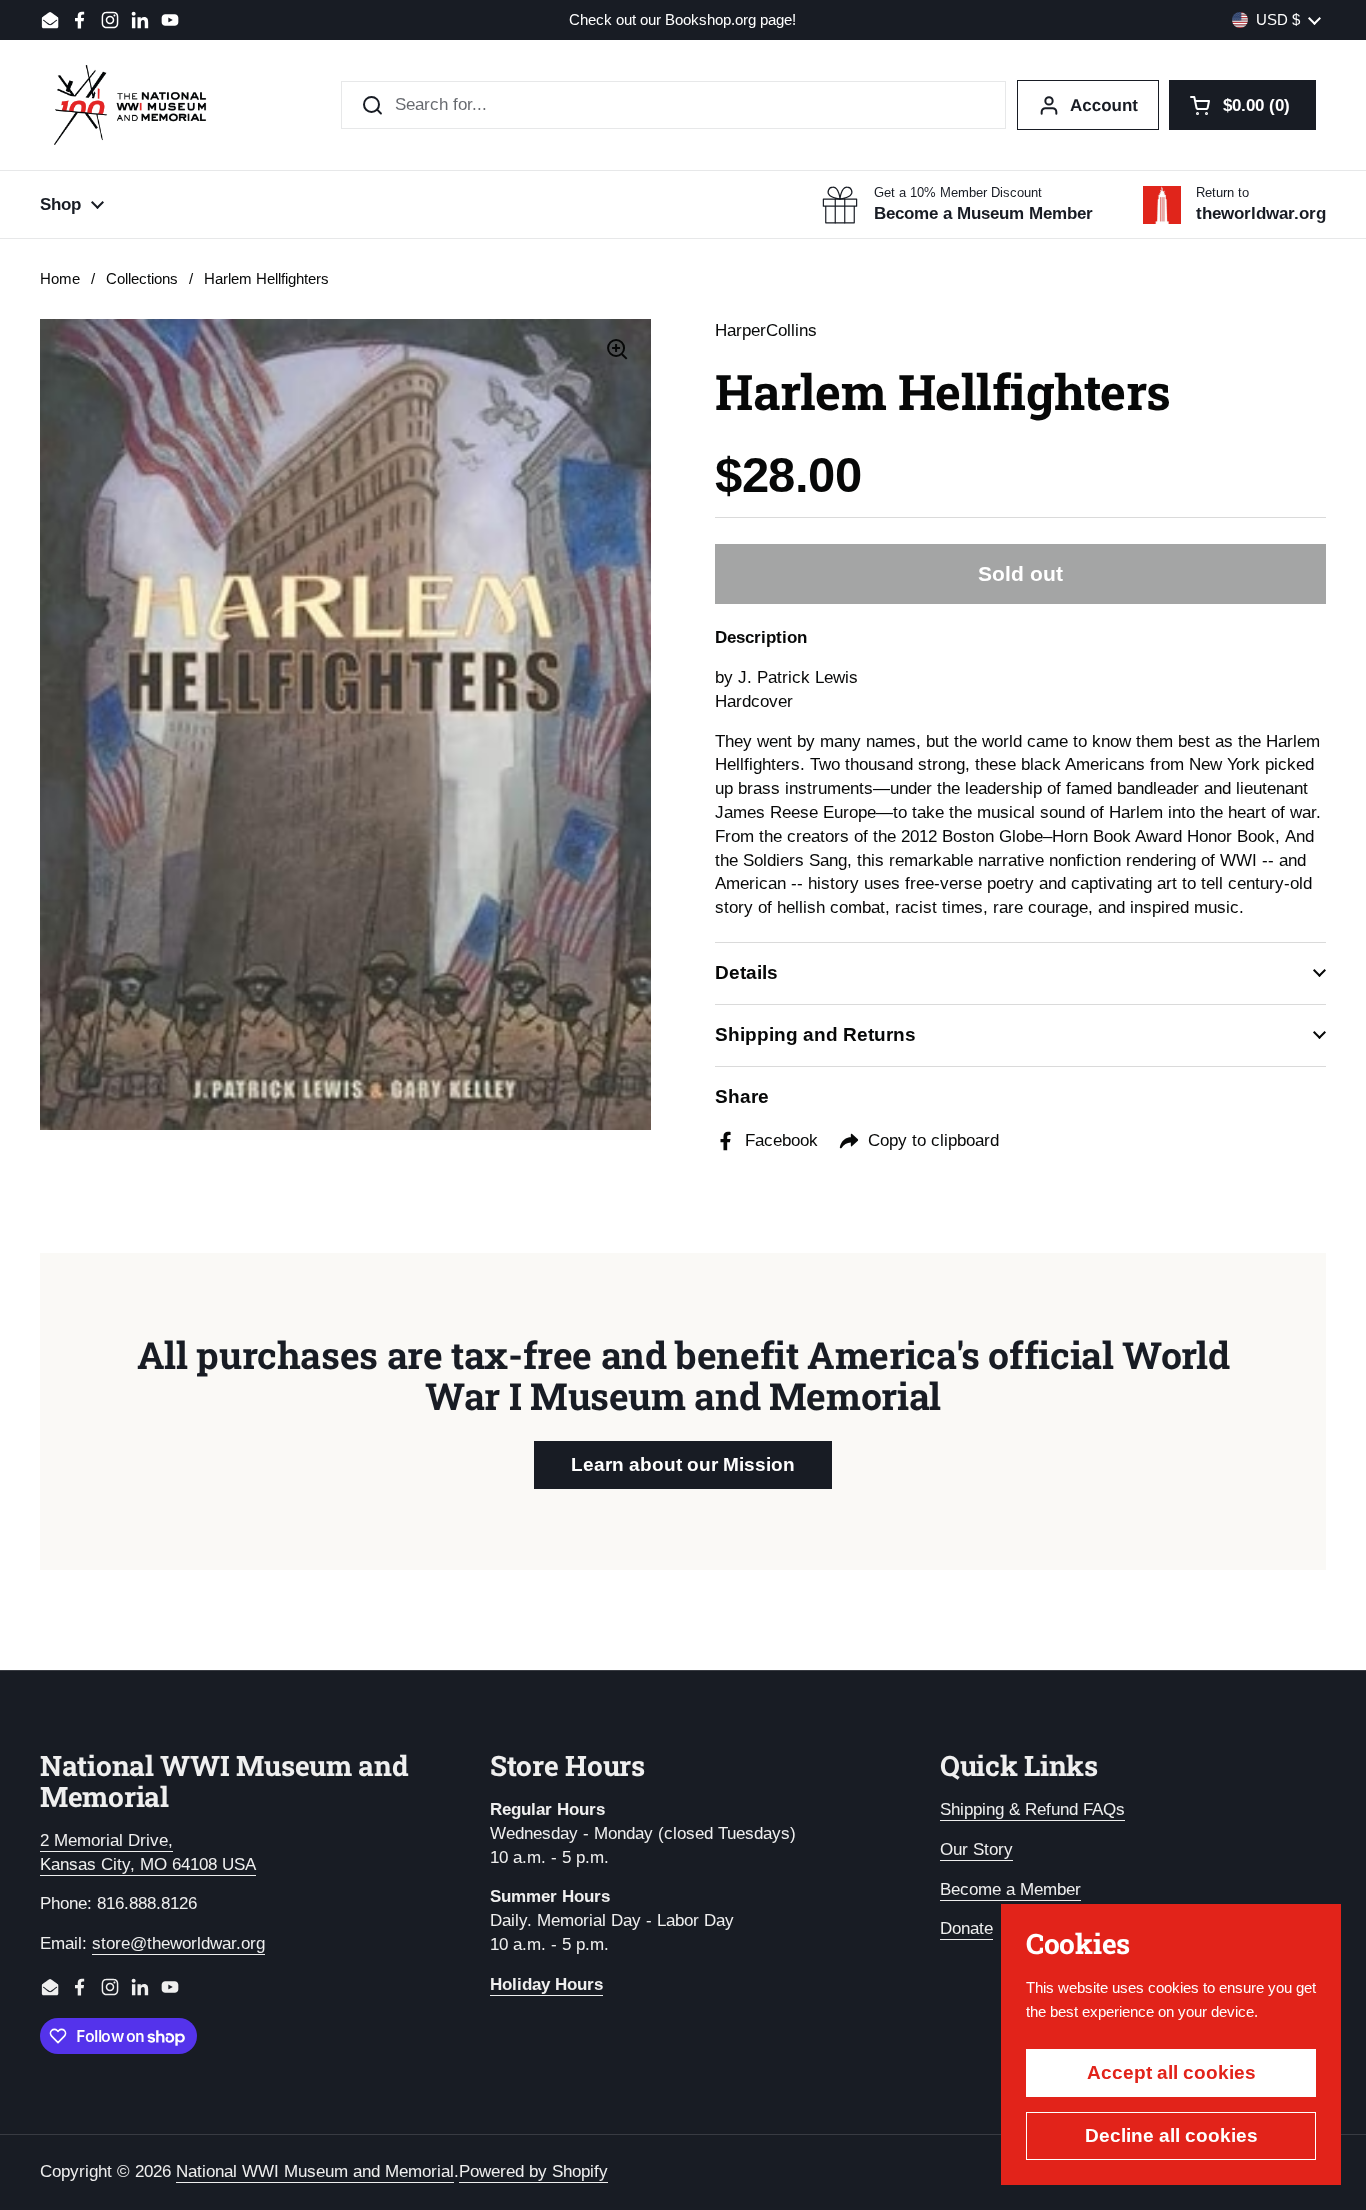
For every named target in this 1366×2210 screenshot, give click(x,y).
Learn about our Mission (683, 1464)
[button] (1242, 105)
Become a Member (1010, 1889)
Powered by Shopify (533, 2171)
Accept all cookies (1171, 2072)
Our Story (976, 1849)
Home (60, 279)
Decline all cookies (1171, 2135)
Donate (966, 1928)
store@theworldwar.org (178, 1943)
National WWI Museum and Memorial (315, 2171)
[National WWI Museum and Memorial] (130, 105)
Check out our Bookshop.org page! (682, 20)
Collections (142, 279)
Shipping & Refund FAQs (1032, 1809)
